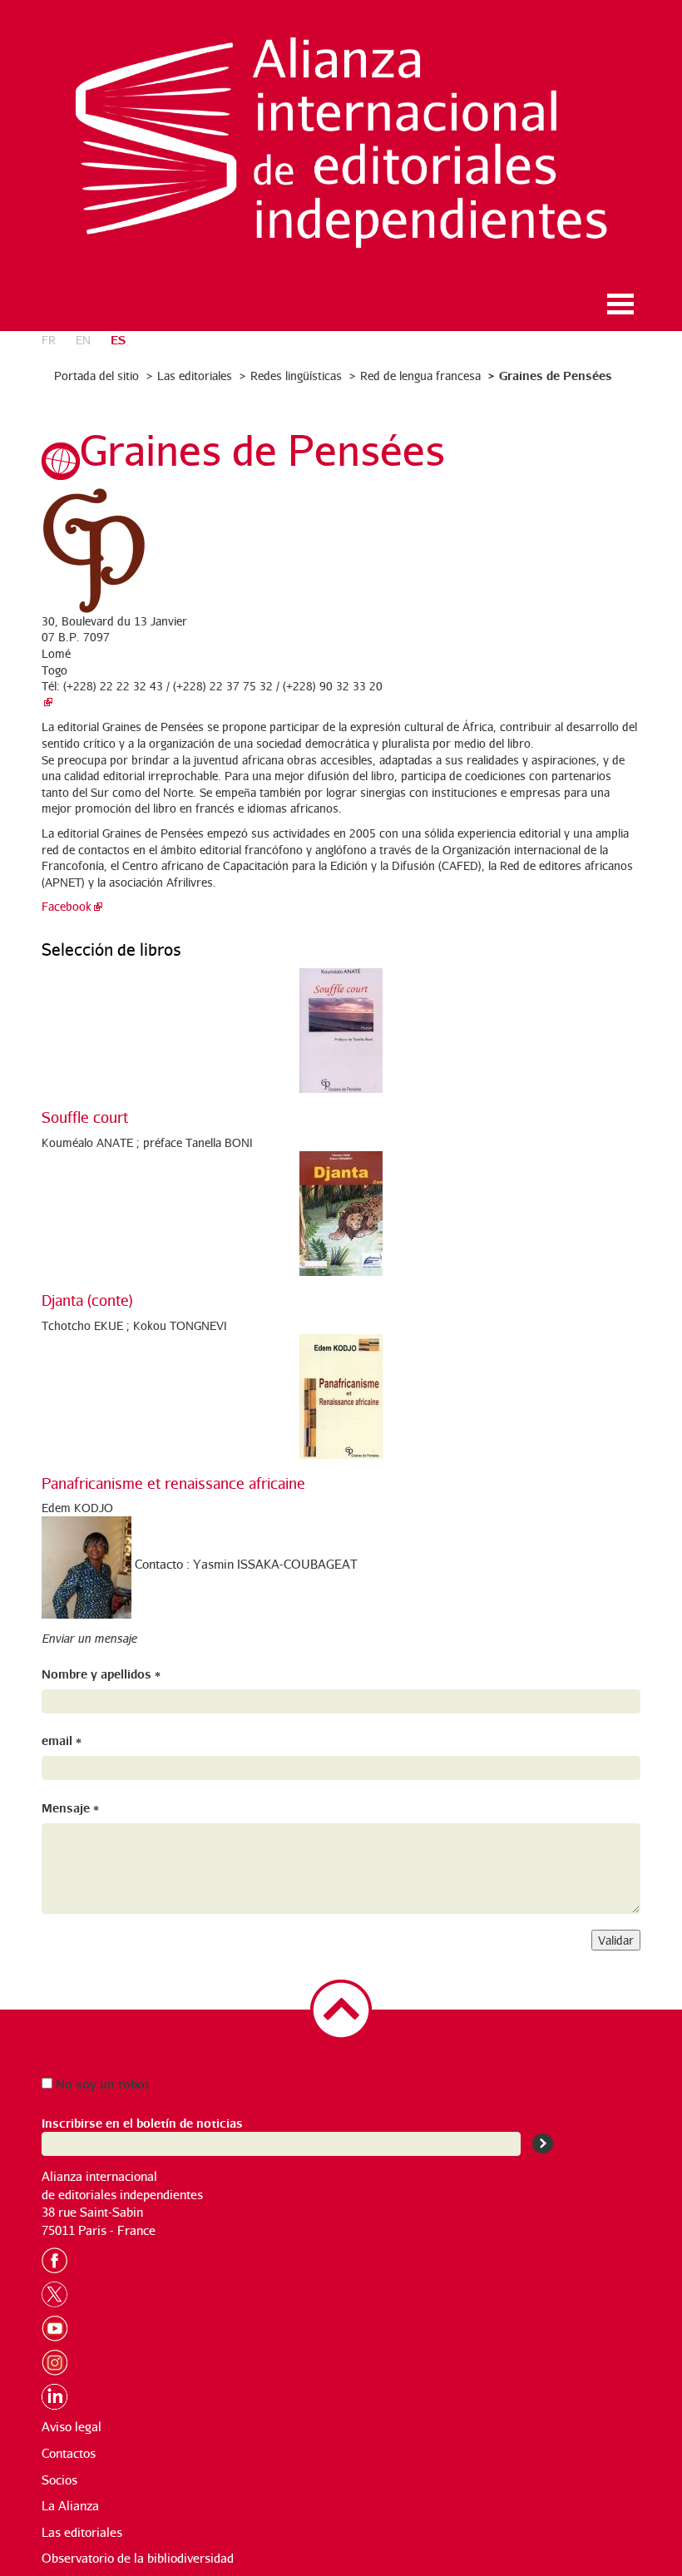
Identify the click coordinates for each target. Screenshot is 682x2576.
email (62, 1740)
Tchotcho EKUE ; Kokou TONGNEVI (134, 1325)
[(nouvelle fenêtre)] (47, 702)
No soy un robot (101, 2083)
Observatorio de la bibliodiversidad (138, 2558)
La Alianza (70, 2506)
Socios (59, 2480)
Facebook (67, 906)
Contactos (69, 2453)
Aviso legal (72, 2427)
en (83, 340)
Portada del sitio (96, 376)
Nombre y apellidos (101, 1673)
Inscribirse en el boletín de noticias (142, 2122)
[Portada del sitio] (341, 143)
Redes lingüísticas (296, 376)
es (118, 339)
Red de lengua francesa (420, 376)
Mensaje (70, 1807)
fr (49, 340)
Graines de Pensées (556, 375)
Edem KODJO (77, 1508)
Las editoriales (195, 376)
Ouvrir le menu (620, 304)
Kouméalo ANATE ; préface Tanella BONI (147, 1142)
